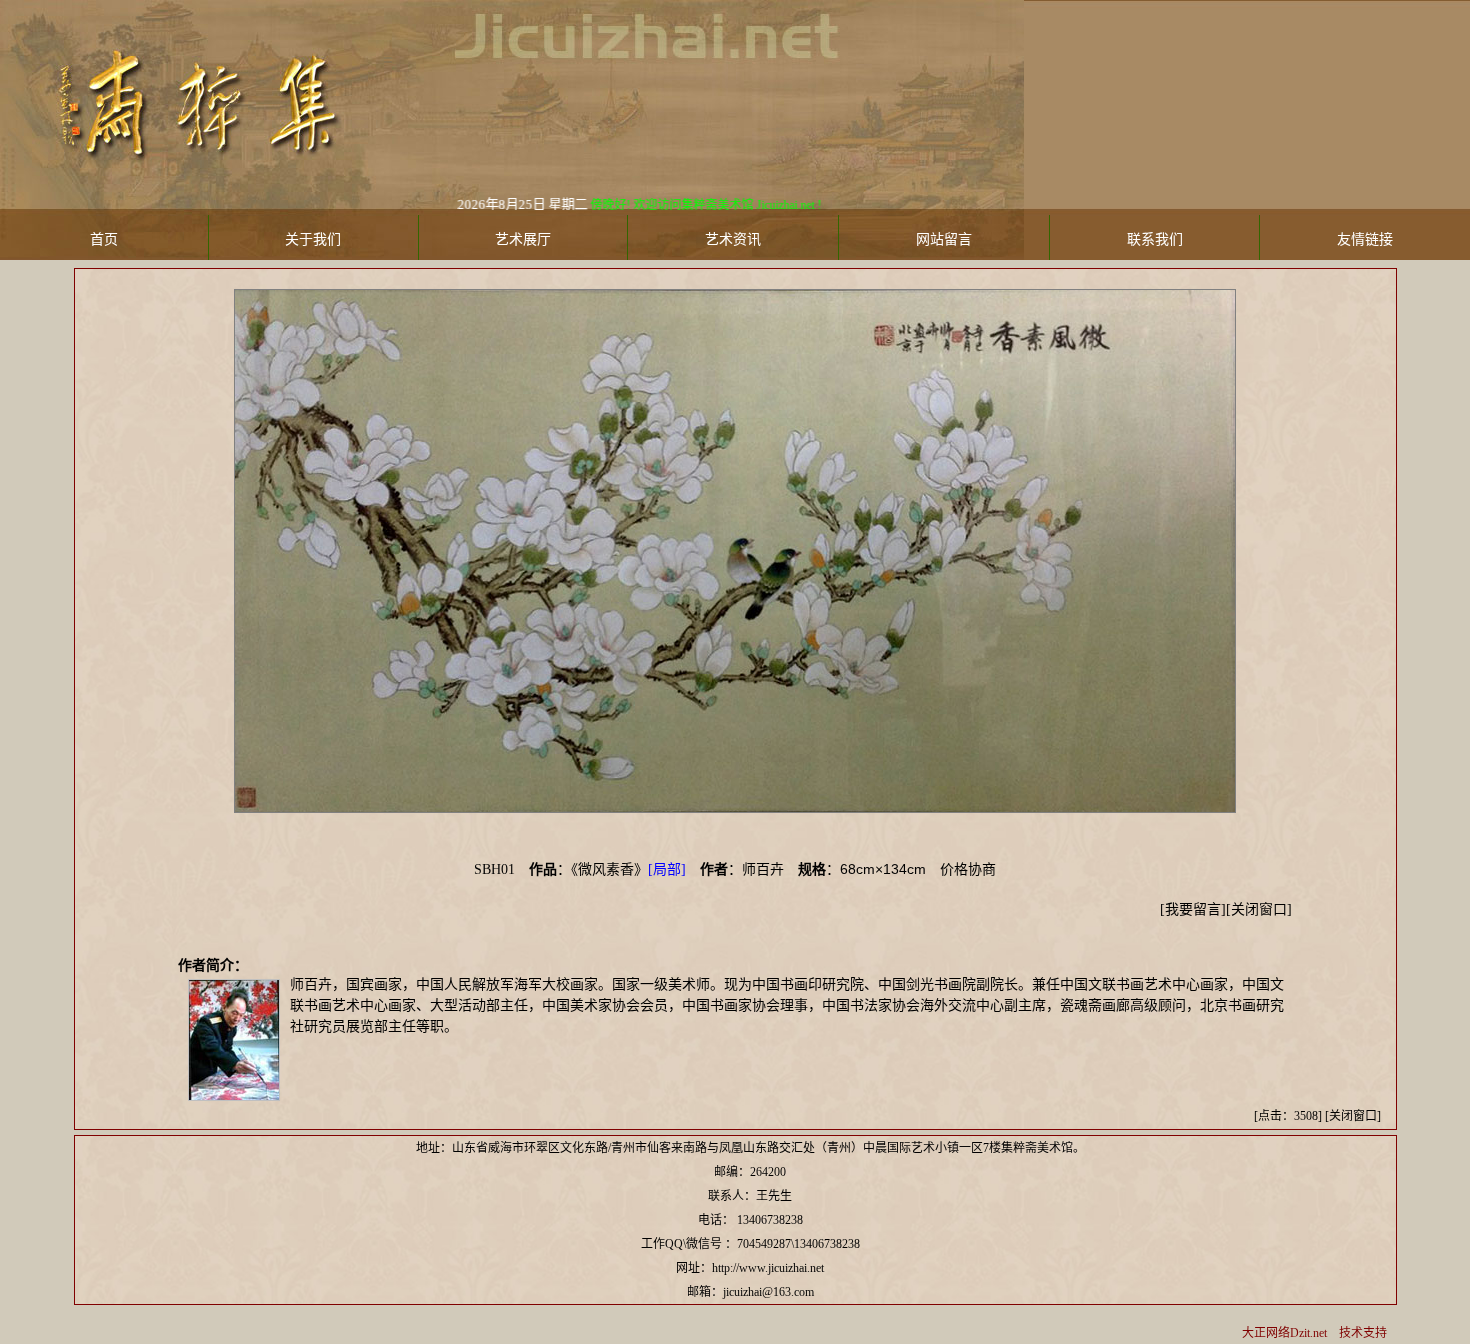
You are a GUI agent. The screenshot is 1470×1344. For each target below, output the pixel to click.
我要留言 (1193, 909)
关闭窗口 (1259, 909)
